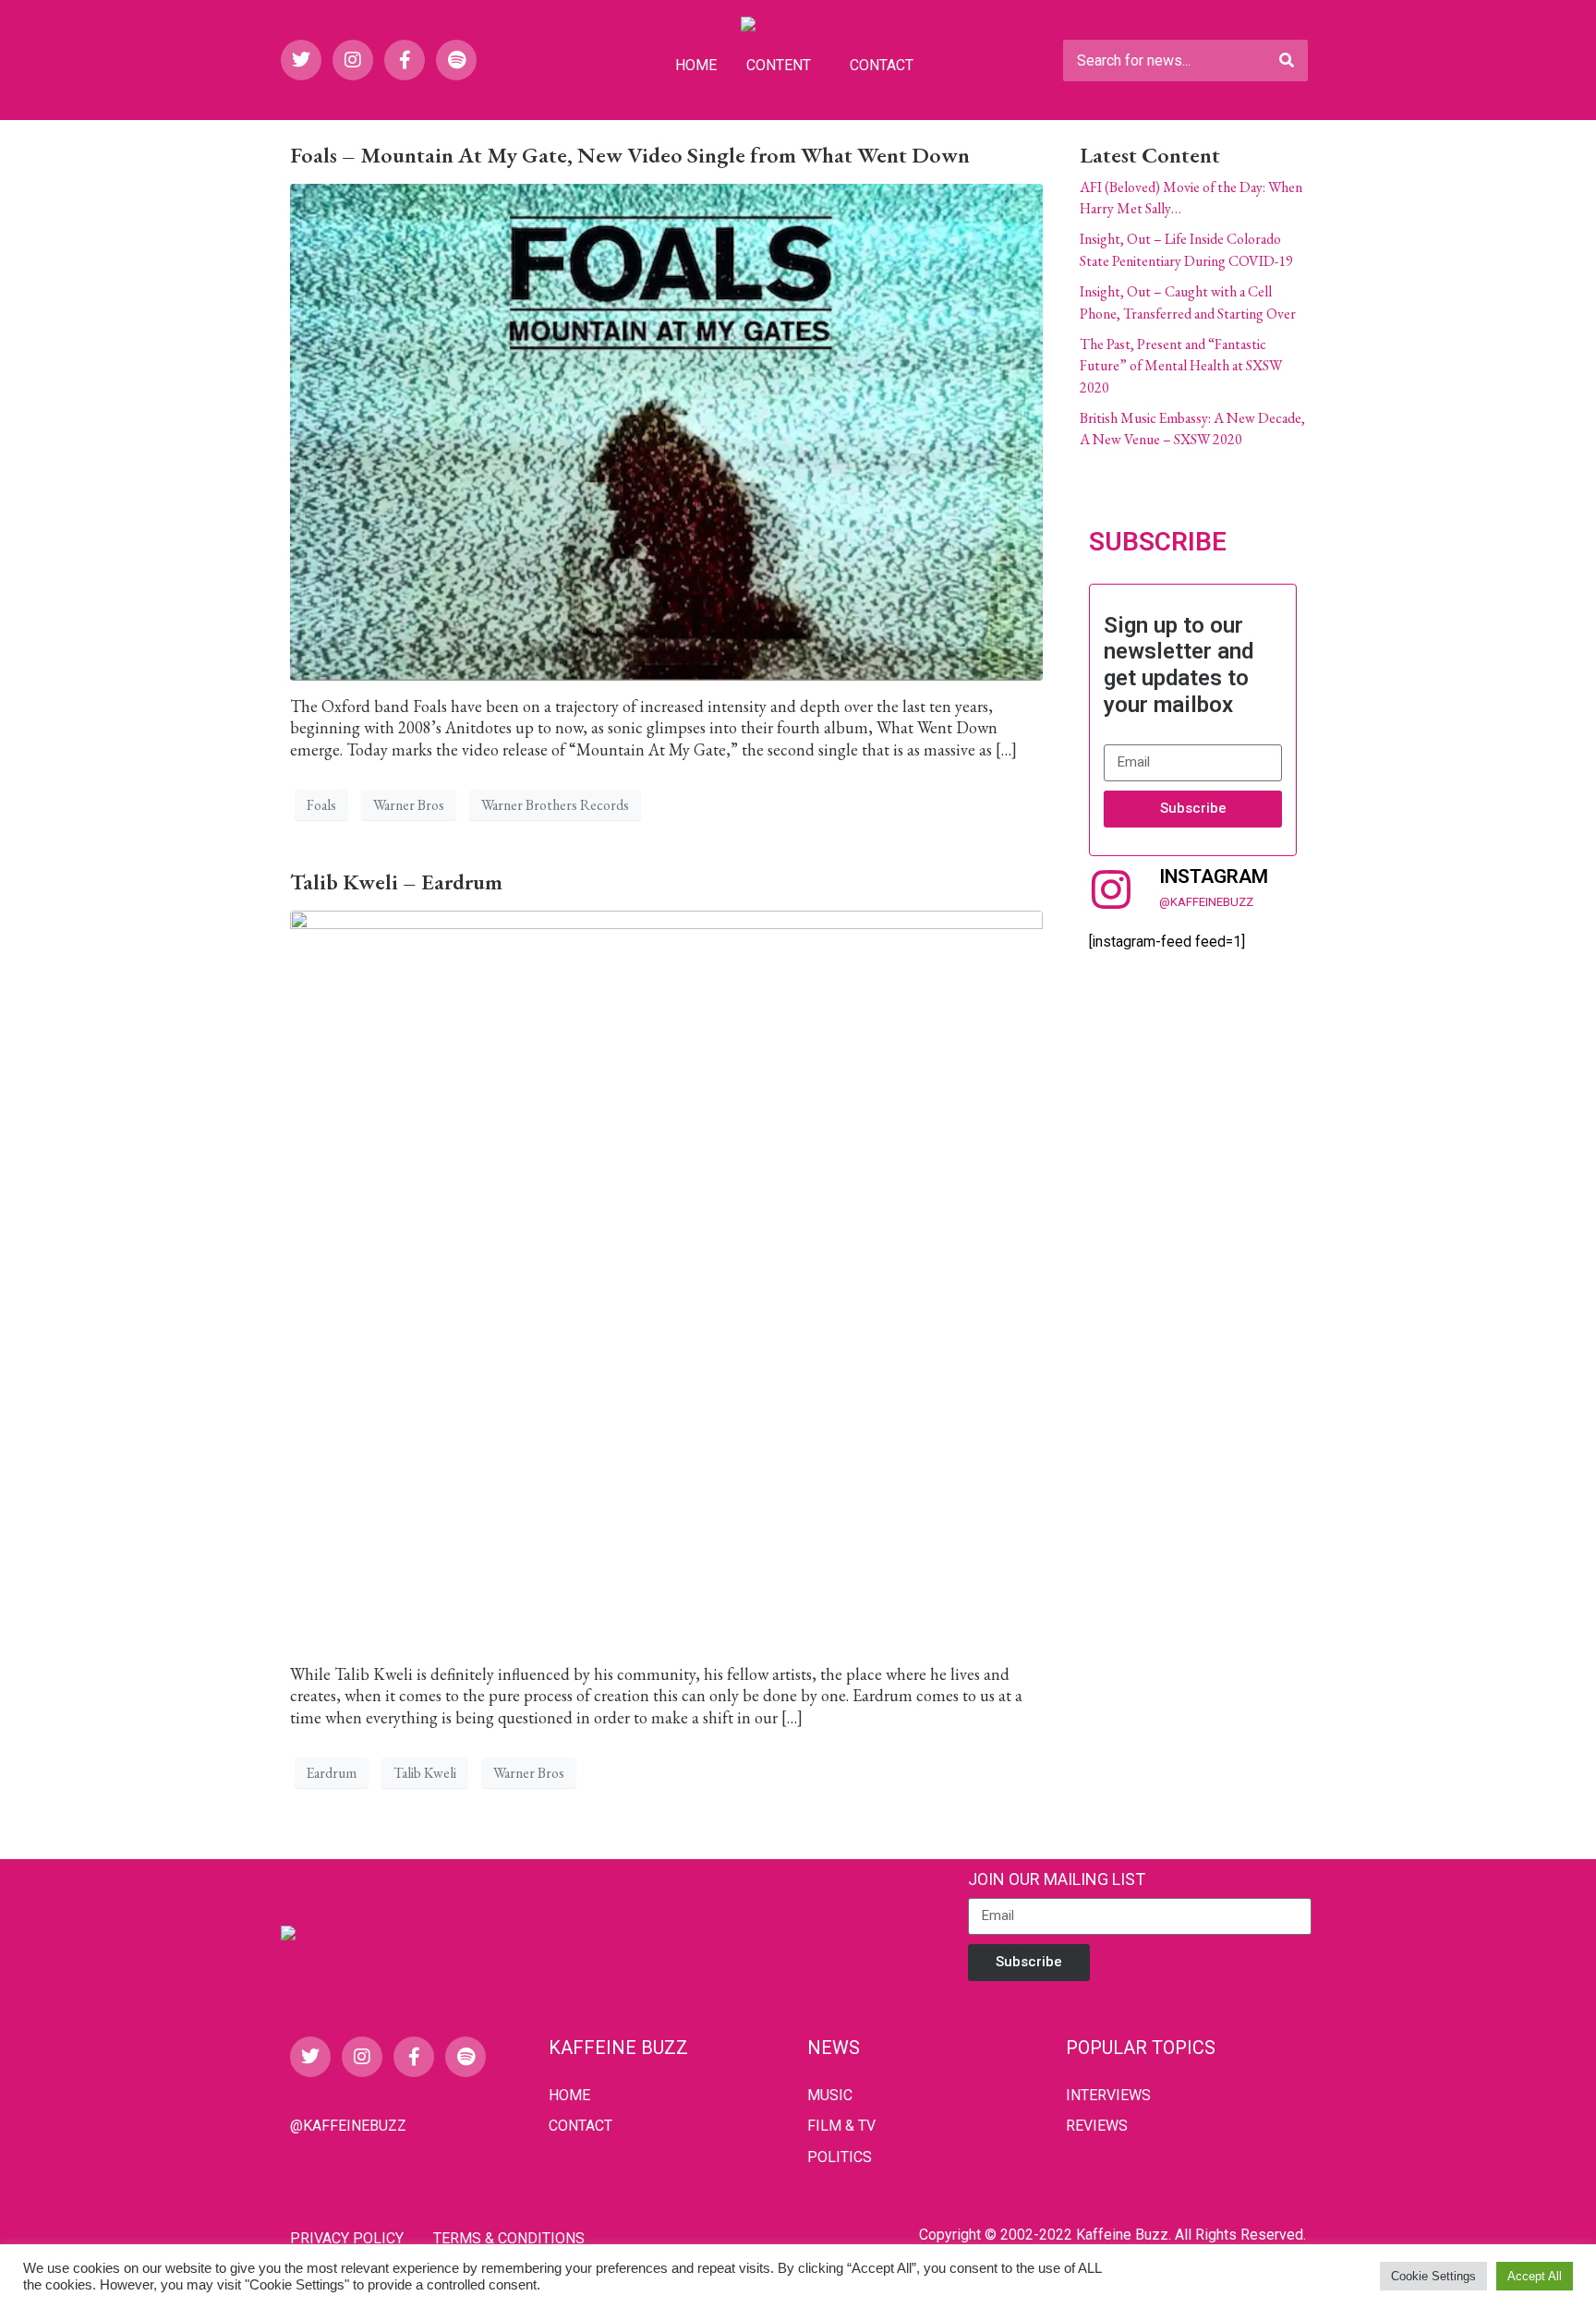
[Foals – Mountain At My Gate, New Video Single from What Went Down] (666, 429)
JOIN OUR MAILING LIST (1057, 1879)
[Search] (1287, 60)
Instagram (1214, 876)
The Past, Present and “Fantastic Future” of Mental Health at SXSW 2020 (1181, 366)
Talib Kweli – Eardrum (396, 882)
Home (696, 65)
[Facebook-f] (405, 60)
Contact (882, 65)
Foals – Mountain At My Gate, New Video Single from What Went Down (630, 155)
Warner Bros (409, 805)
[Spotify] (456, 60)
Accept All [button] (1535, 2276)
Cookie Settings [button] (1433, 2276)
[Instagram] (353, 60)
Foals (321, 805)
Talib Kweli (425, 1773)
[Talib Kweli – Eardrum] (666, 1277)
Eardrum (332, 1773)
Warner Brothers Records (555, 805)
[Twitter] (301, 60)
